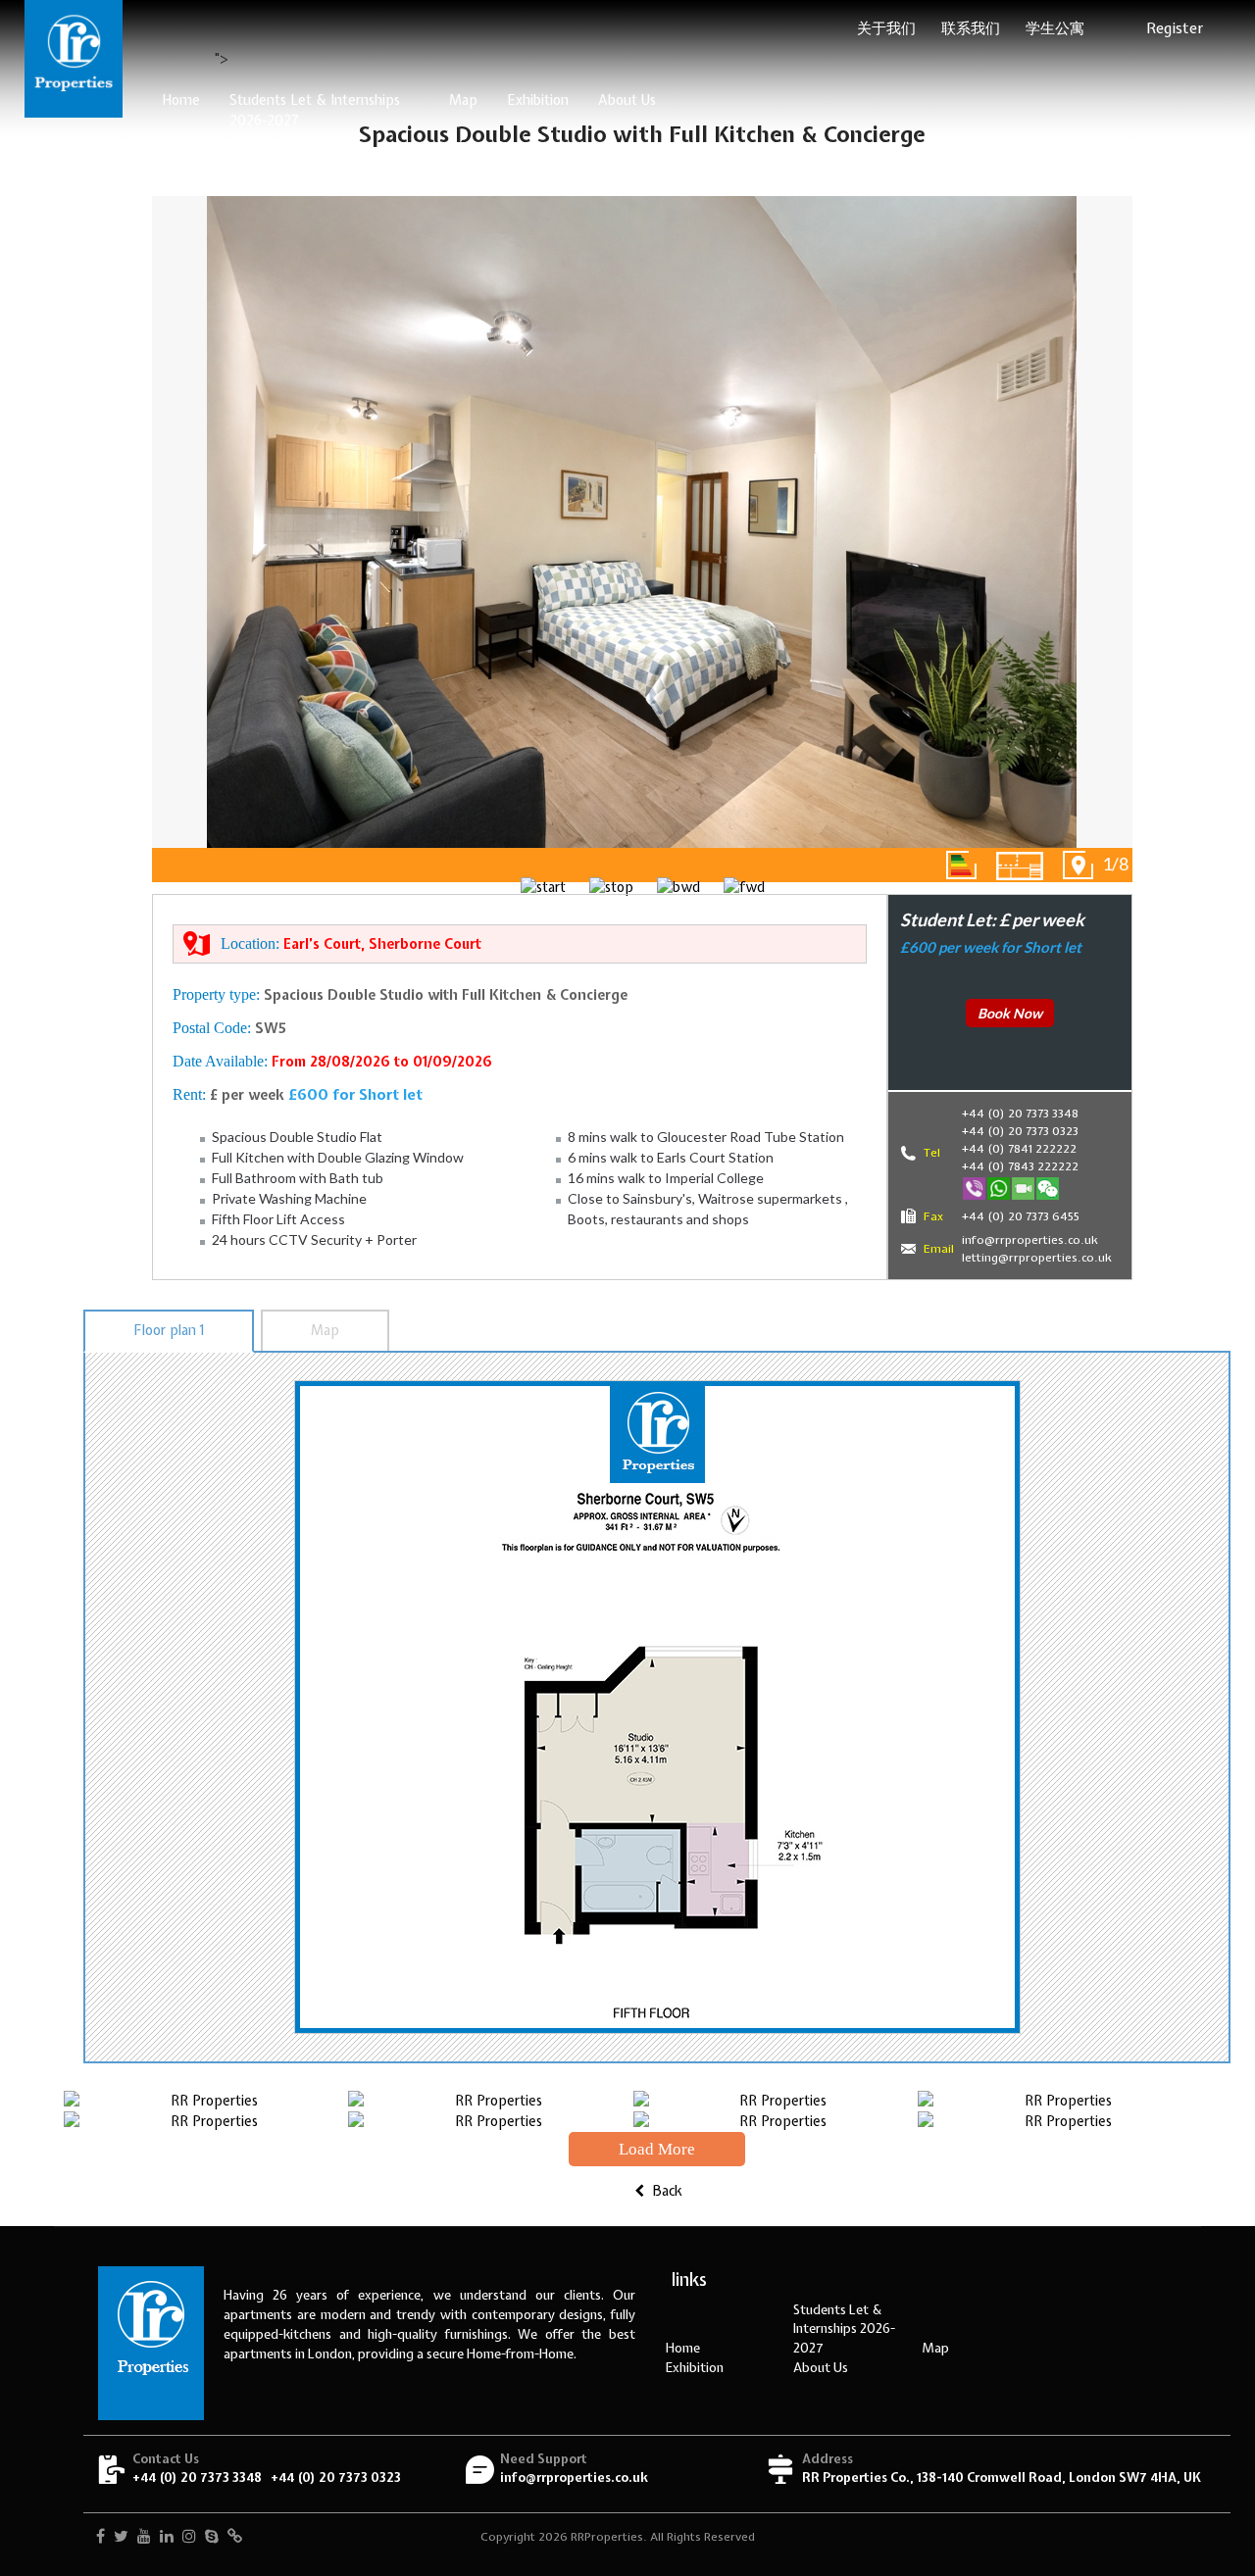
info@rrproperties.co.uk (574, 2477)
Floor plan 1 (169, 1330)
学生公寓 (1055, 28)
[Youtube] (144, 2538)
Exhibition (538, 100)
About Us (627, 100)
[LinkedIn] (167, 2538)
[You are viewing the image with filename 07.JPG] (776, 2122)
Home (181, 100)
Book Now (1010, 1013)
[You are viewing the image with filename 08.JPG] (1060, 2122)
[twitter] (121, 2538)
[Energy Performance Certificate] (961, 865)
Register (1175, 28)
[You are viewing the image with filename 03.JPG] (776, 2101)
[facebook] (100, 2538)
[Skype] (212, 2538)
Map (463, 100)
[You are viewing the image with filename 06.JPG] (490, 2122)
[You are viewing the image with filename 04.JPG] (1060, 2101)
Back (666, 2191)
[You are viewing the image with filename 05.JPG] (206, 2122)
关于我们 (886, 28)
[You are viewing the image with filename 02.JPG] (490, 2101)
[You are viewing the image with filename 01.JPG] (206, 2101)
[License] (235, 2538)
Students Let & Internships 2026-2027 (315, 110)
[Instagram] (189, 2538)
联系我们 (971, 28)
